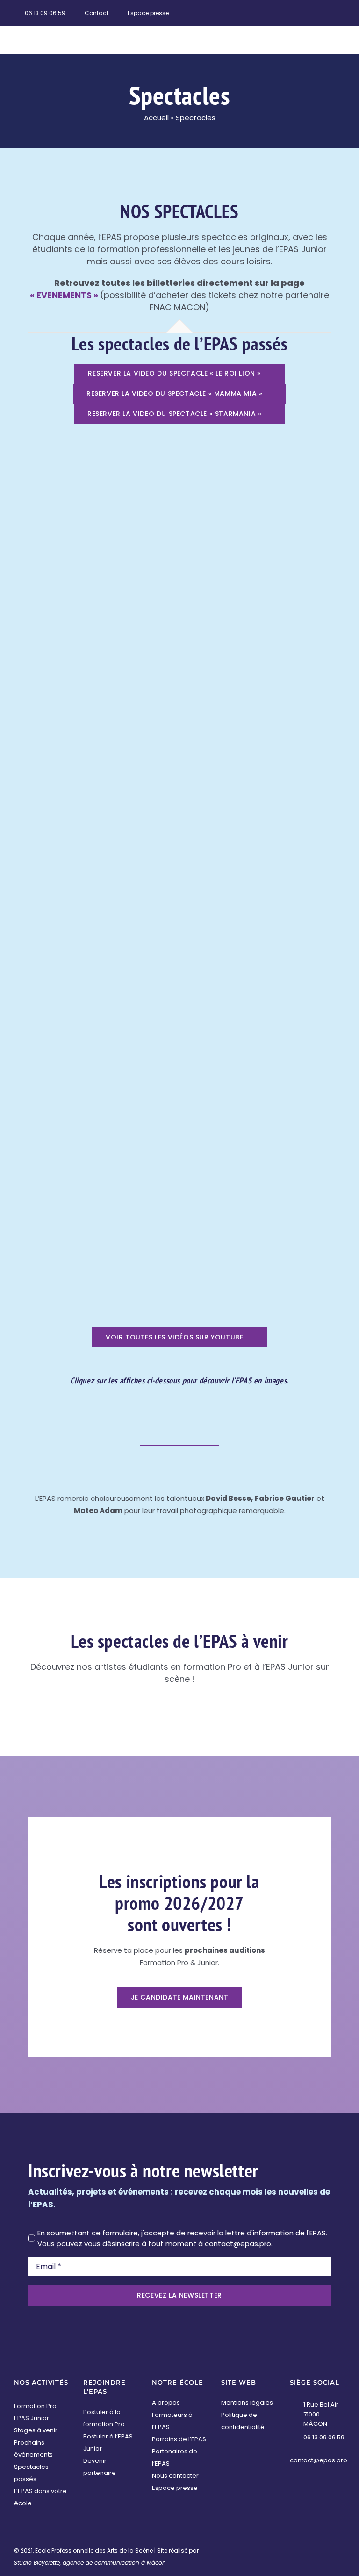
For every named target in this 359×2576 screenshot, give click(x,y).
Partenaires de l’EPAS (175, 2457)
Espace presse (175, 2488)
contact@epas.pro (319, 2460)
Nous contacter (175, 2476)
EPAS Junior (32, 2418)
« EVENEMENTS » (64, 295)
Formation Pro (35, 2406)
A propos (166, 2403)
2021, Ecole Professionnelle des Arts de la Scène (87, 2551)
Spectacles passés (31, 2473)
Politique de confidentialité (243, 2421)
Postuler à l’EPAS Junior (108, 2442)
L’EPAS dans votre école (40, 2497)
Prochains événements (33, 2449)
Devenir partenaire (100, 2467)
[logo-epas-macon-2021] (56, 30)
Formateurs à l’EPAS (172, 2421)
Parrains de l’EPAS (179, 2439)
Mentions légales (247, 2403)
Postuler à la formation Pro (104, 2418)
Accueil (156, 118)
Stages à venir (36, 2430)
